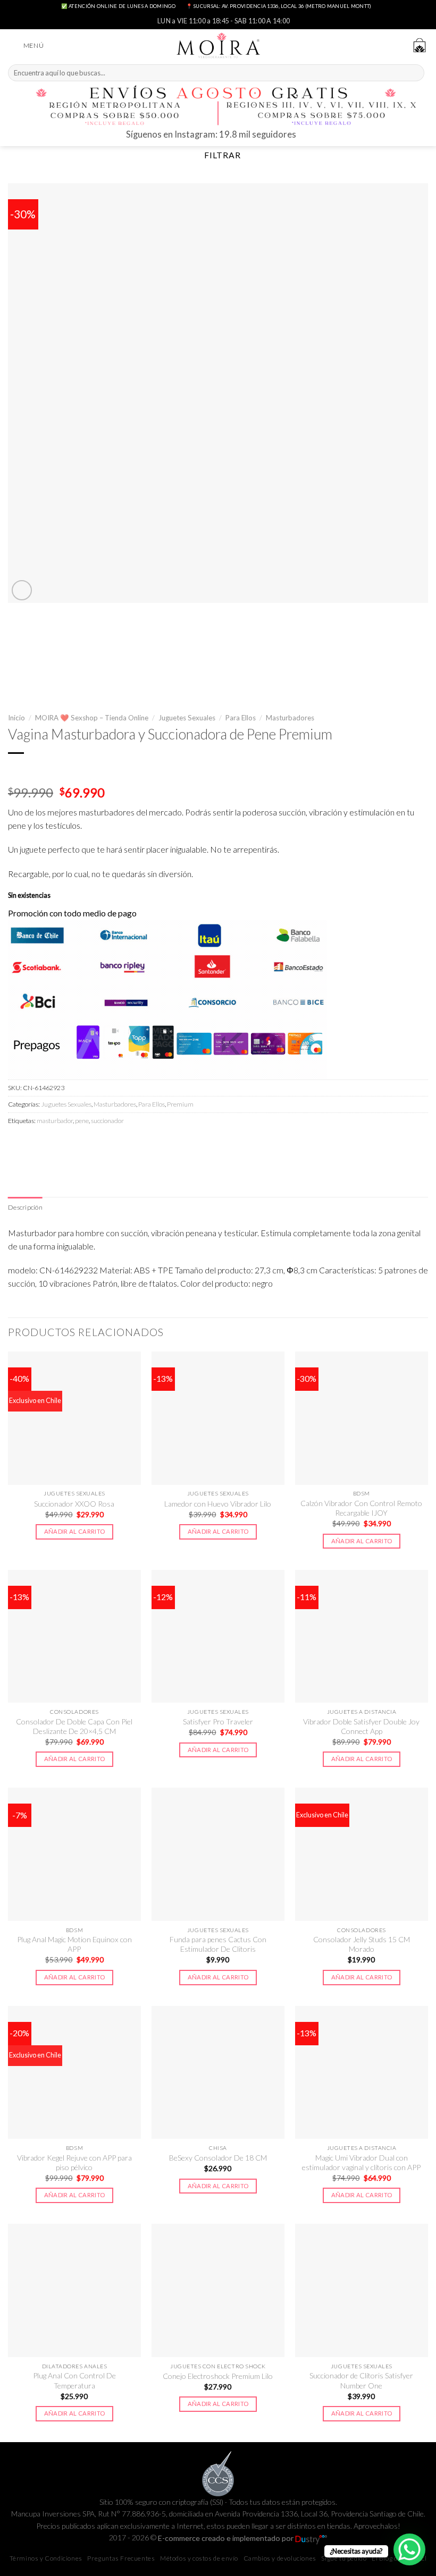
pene (82, 1121)
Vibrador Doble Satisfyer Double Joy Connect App (361, 1726)
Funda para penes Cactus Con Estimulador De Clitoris (218, 1944)
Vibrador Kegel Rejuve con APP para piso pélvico (74, 2162)
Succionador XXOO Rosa (74, 1504)
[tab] (25, 1208)
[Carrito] (420, 45)
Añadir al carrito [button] (75, 1531)
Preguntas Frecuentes (121, 2558)
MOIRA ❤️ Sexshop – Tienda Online (92, 718)
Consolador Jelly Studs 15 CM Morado (362, 1944)
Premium (180, 1104)
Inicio (16, 718)
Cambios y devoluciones (280, 2558)
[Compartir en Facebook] (36, 1144)
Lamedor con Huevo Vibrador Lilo (218, 1504)
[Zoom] (22, 590)
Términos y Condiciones (46, 2558)
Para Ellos (241, 718)
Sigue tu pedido (344, 2558)
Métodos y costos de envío (199, 2558)
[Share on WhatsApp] (18, 1144)
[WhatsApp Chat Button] (409, 2549)
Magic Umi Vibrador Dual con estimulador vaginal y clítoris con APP (361, 2162)
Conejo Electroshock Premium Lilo (218, 2376)
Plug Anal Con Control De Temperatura (74, 2380)
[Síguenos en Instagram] (306, 137)
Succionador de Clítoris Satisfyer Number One (361, 2380)
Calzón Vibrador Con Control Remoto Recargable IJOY (361, 1508)
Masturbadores (290, 718)
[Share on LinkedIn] (112, 1144)
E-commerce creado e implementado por (227, 2538)
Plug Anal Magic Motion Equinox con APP (74, 1944)
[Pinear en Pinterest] (93, 1144)
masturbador (55, 1121)
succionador (107, 1121)
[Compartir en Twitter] (55, 1144)
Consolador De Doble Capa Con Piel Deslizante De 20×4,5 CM (74, 1726)
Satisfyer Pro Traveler (218, 1721)
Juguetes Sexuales (187, 718)
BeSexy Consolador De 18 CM (218, 2158)
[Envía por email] (74, 1144)
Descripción (25, 1207)
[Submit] (415, 73)
